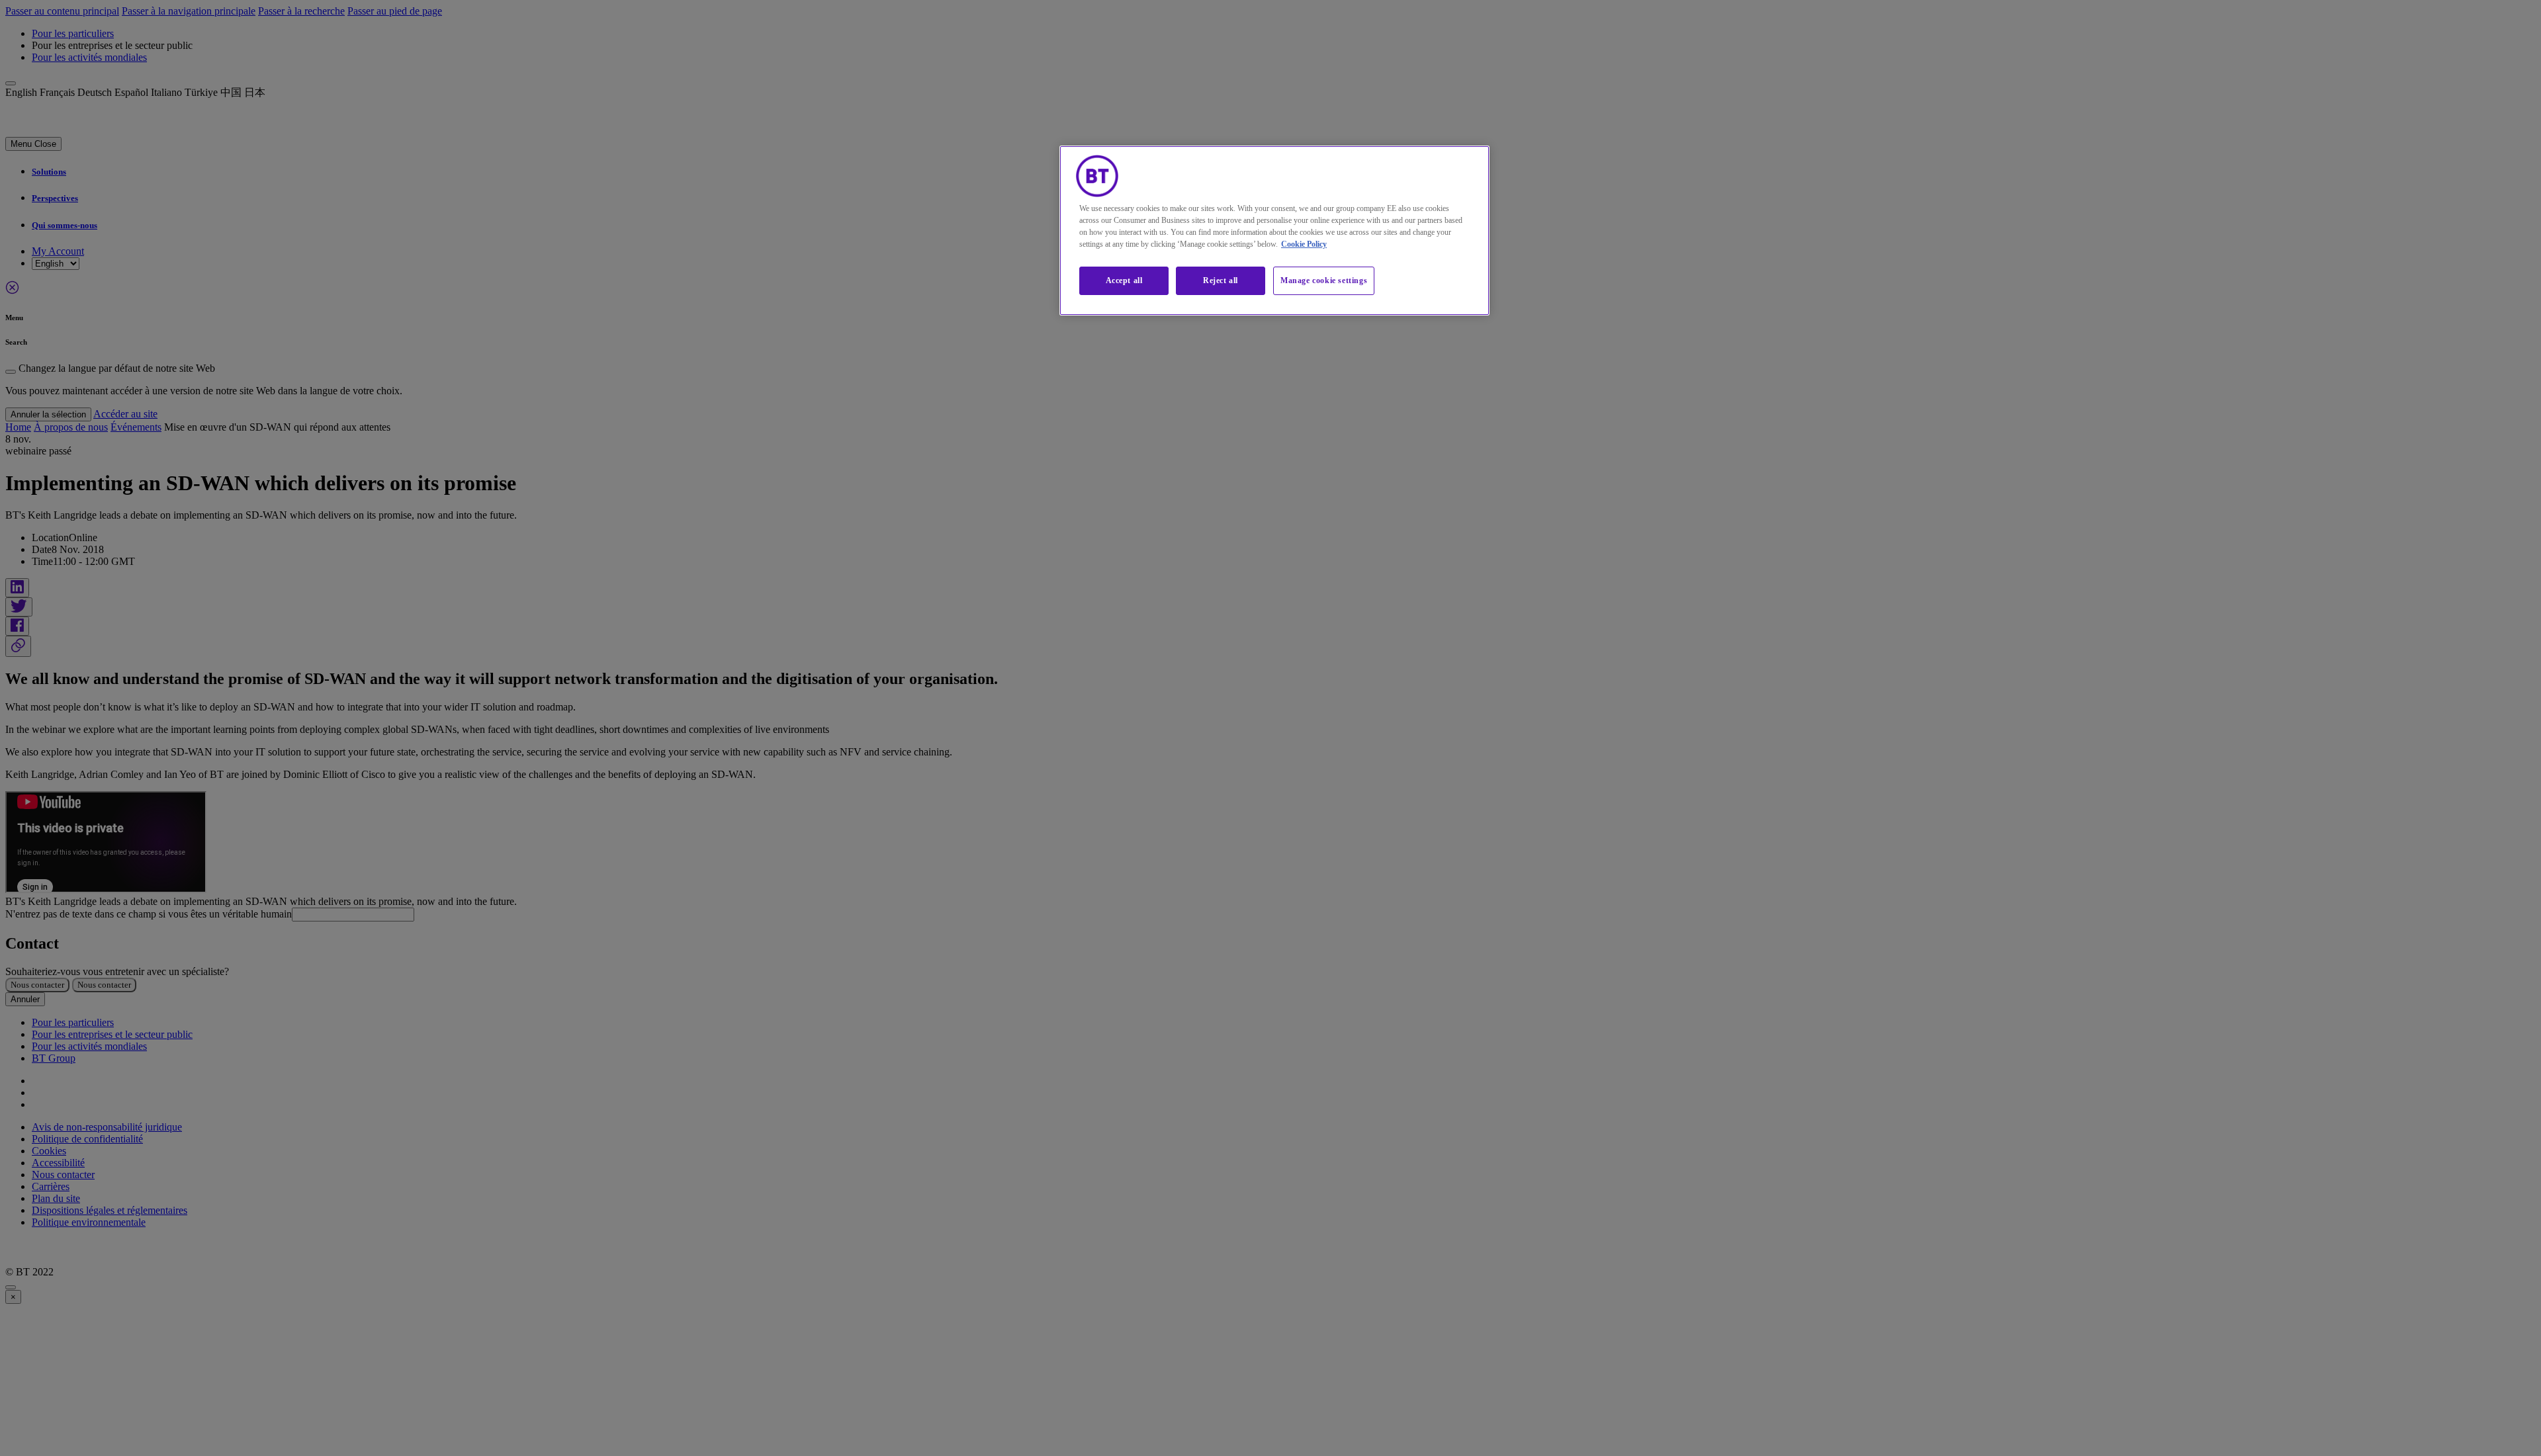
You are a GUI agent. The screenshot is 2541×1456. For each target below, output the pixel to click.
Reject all (1221, 280)
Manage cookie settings (1324, 280)
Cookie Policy (1304, 244)
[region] (1274, 231)
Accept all (1124, 280)
